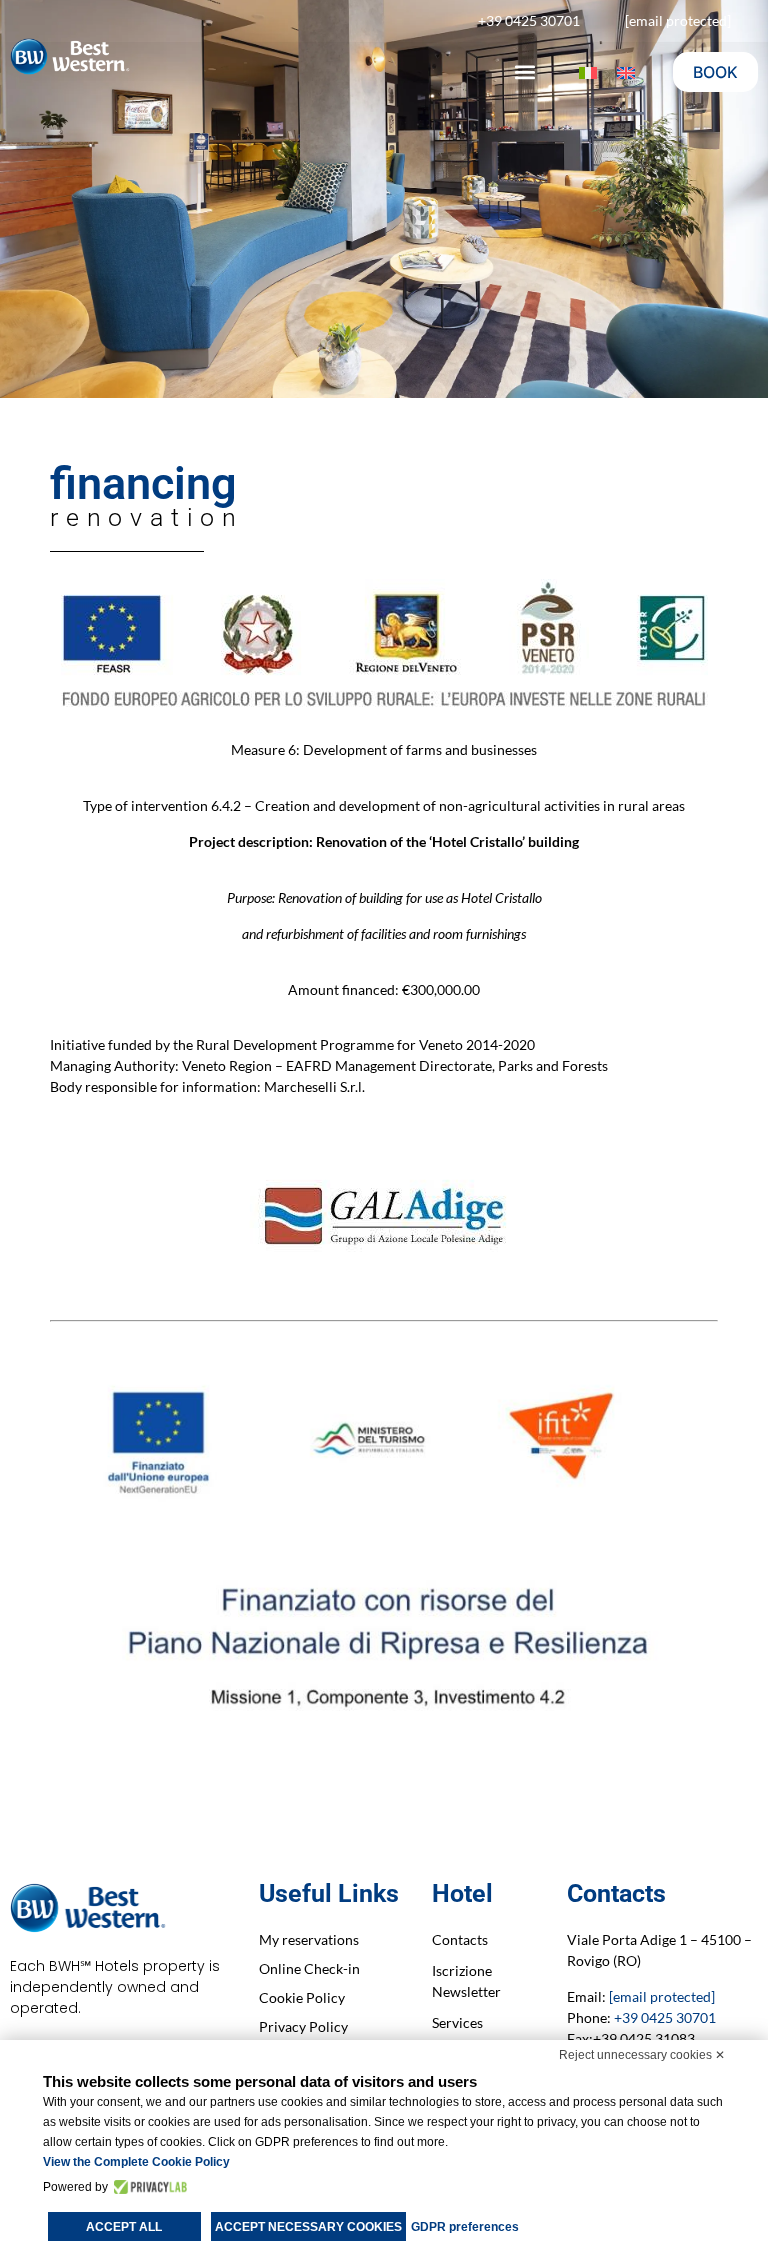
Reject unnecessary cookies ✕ (642, 2055)
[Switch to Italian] (588, 72)
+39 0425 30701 (665, 2017)
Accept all (124, 2227)
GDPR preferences (465, 2227)
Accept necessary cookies (308, 2227)
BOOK (715, 72)
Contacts (460, 1939)
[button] (524, 72)
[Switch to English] (626, 72)
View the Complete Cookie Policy (136, 2162)
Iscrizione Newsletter (466, 1981)
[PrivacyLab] (147, 2187)
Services (457, 2022)
